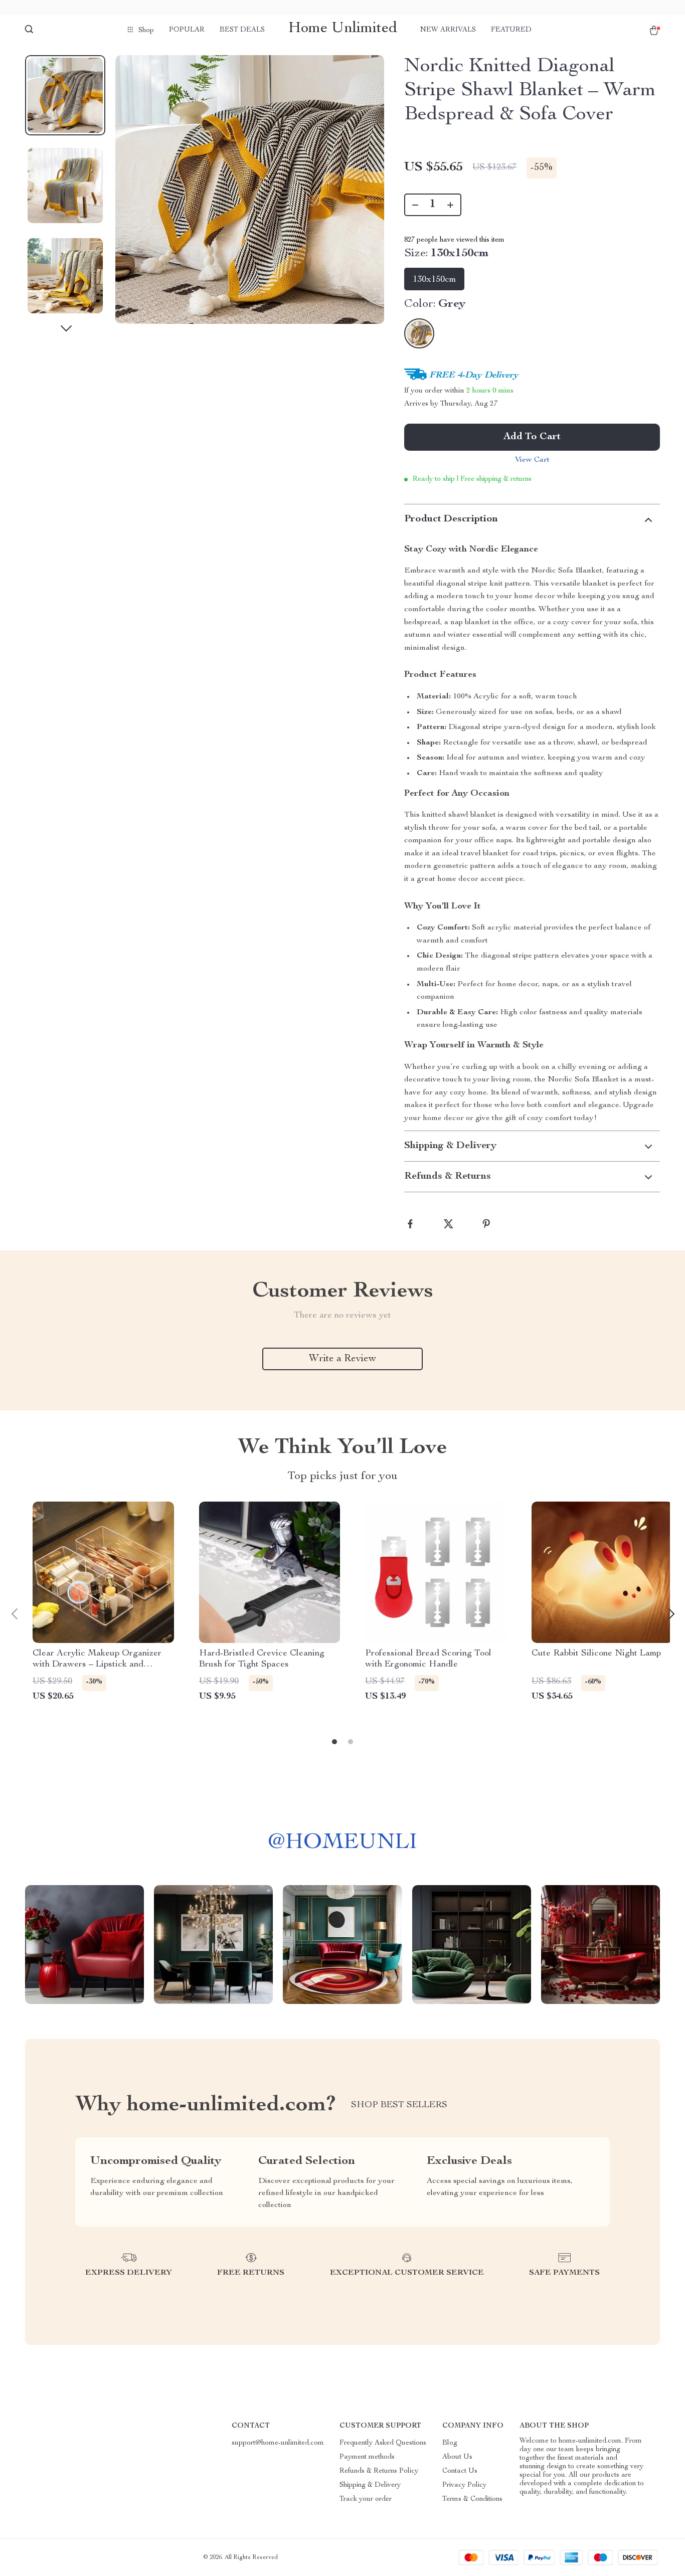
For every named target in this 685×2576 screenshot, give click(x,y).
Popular (187, 30)
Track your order (366, 2499)
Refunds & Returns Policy (379, 2471)
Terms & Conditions (472, 2499)
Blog (450, 2443)
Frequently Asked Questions (383, 2443)
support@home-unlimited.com (278, 2443)
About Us (457, 2457)
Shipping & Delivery (370, 2485)
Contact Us (460, 2471)
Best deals (242, 30)
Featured (511, 30)
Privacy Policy (464, 2485)
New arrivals (448, 30)
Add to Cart (532, 437)
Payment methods (367, 2457)
